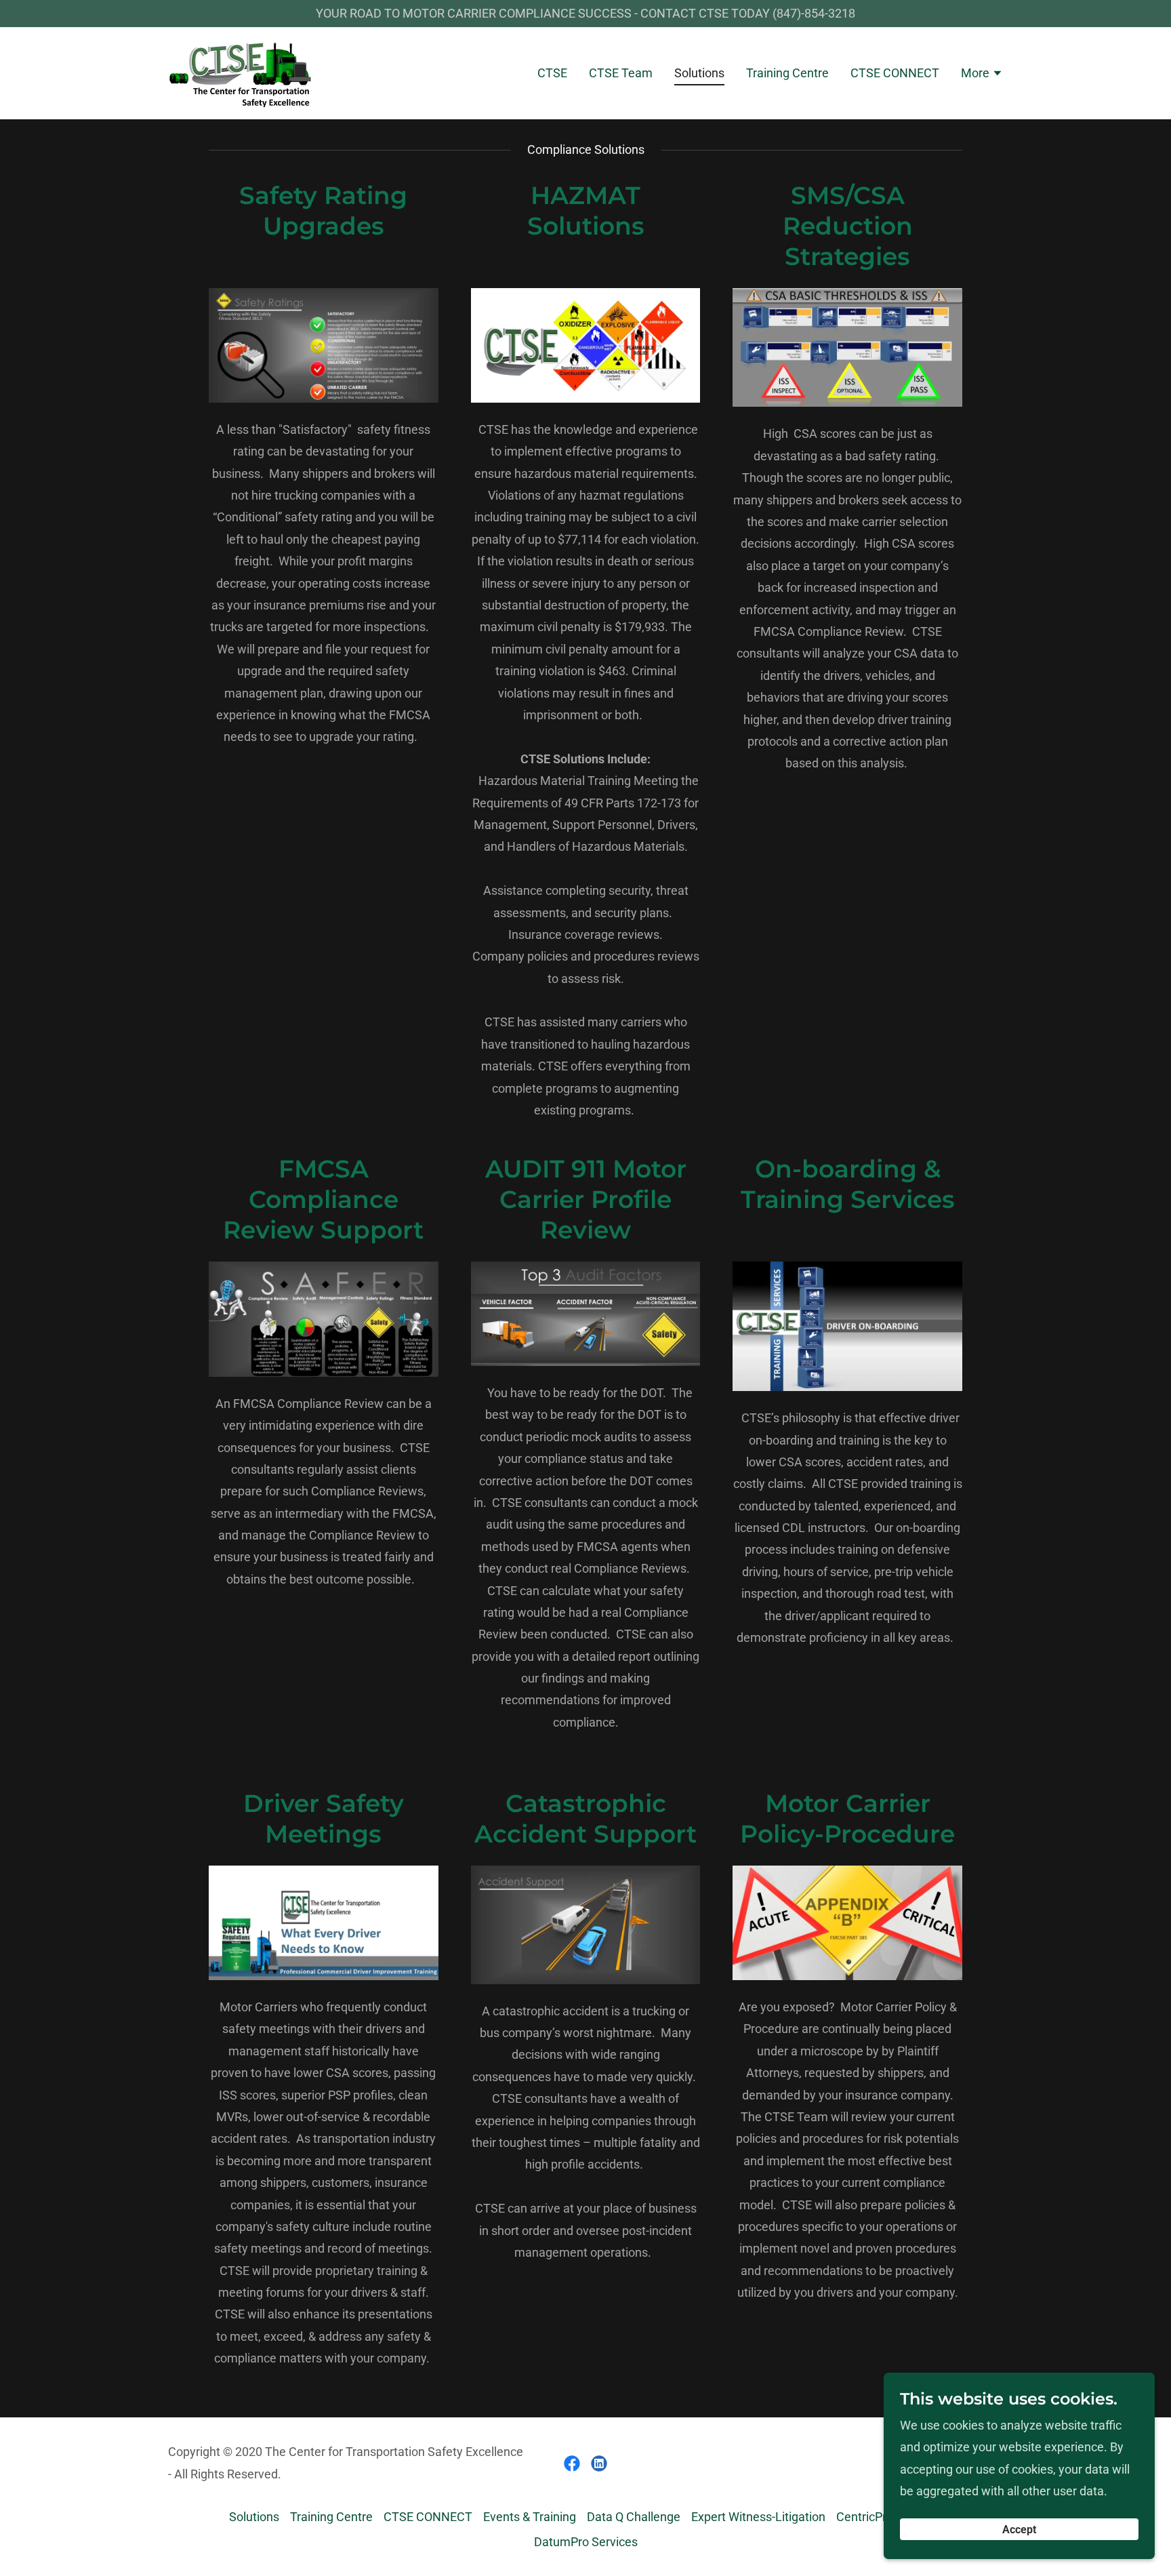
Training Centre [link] (787, 73)
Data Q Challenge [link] (634, 2517)
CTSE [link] (552, 73)
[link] (241, 72)
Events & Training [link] (530, 2517)
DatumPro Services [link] (586, 2542)
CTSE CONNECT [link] (895, 73)
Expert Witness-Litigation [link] (758, 2517)
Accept (1019, 2530)
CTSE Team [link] (621, 73)
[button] (982, 73)
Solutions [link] (699, 73)
